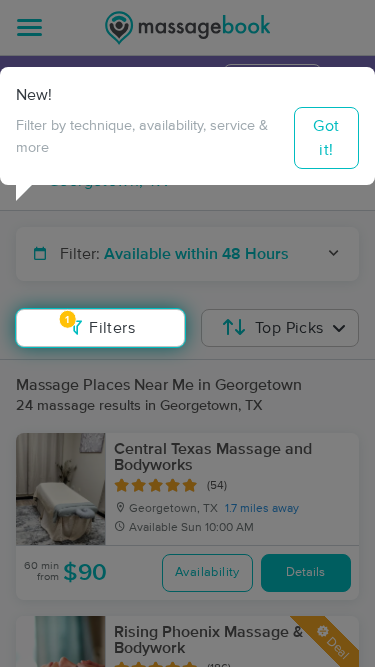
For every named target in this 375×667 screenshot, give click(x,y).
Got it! (326, 138)
